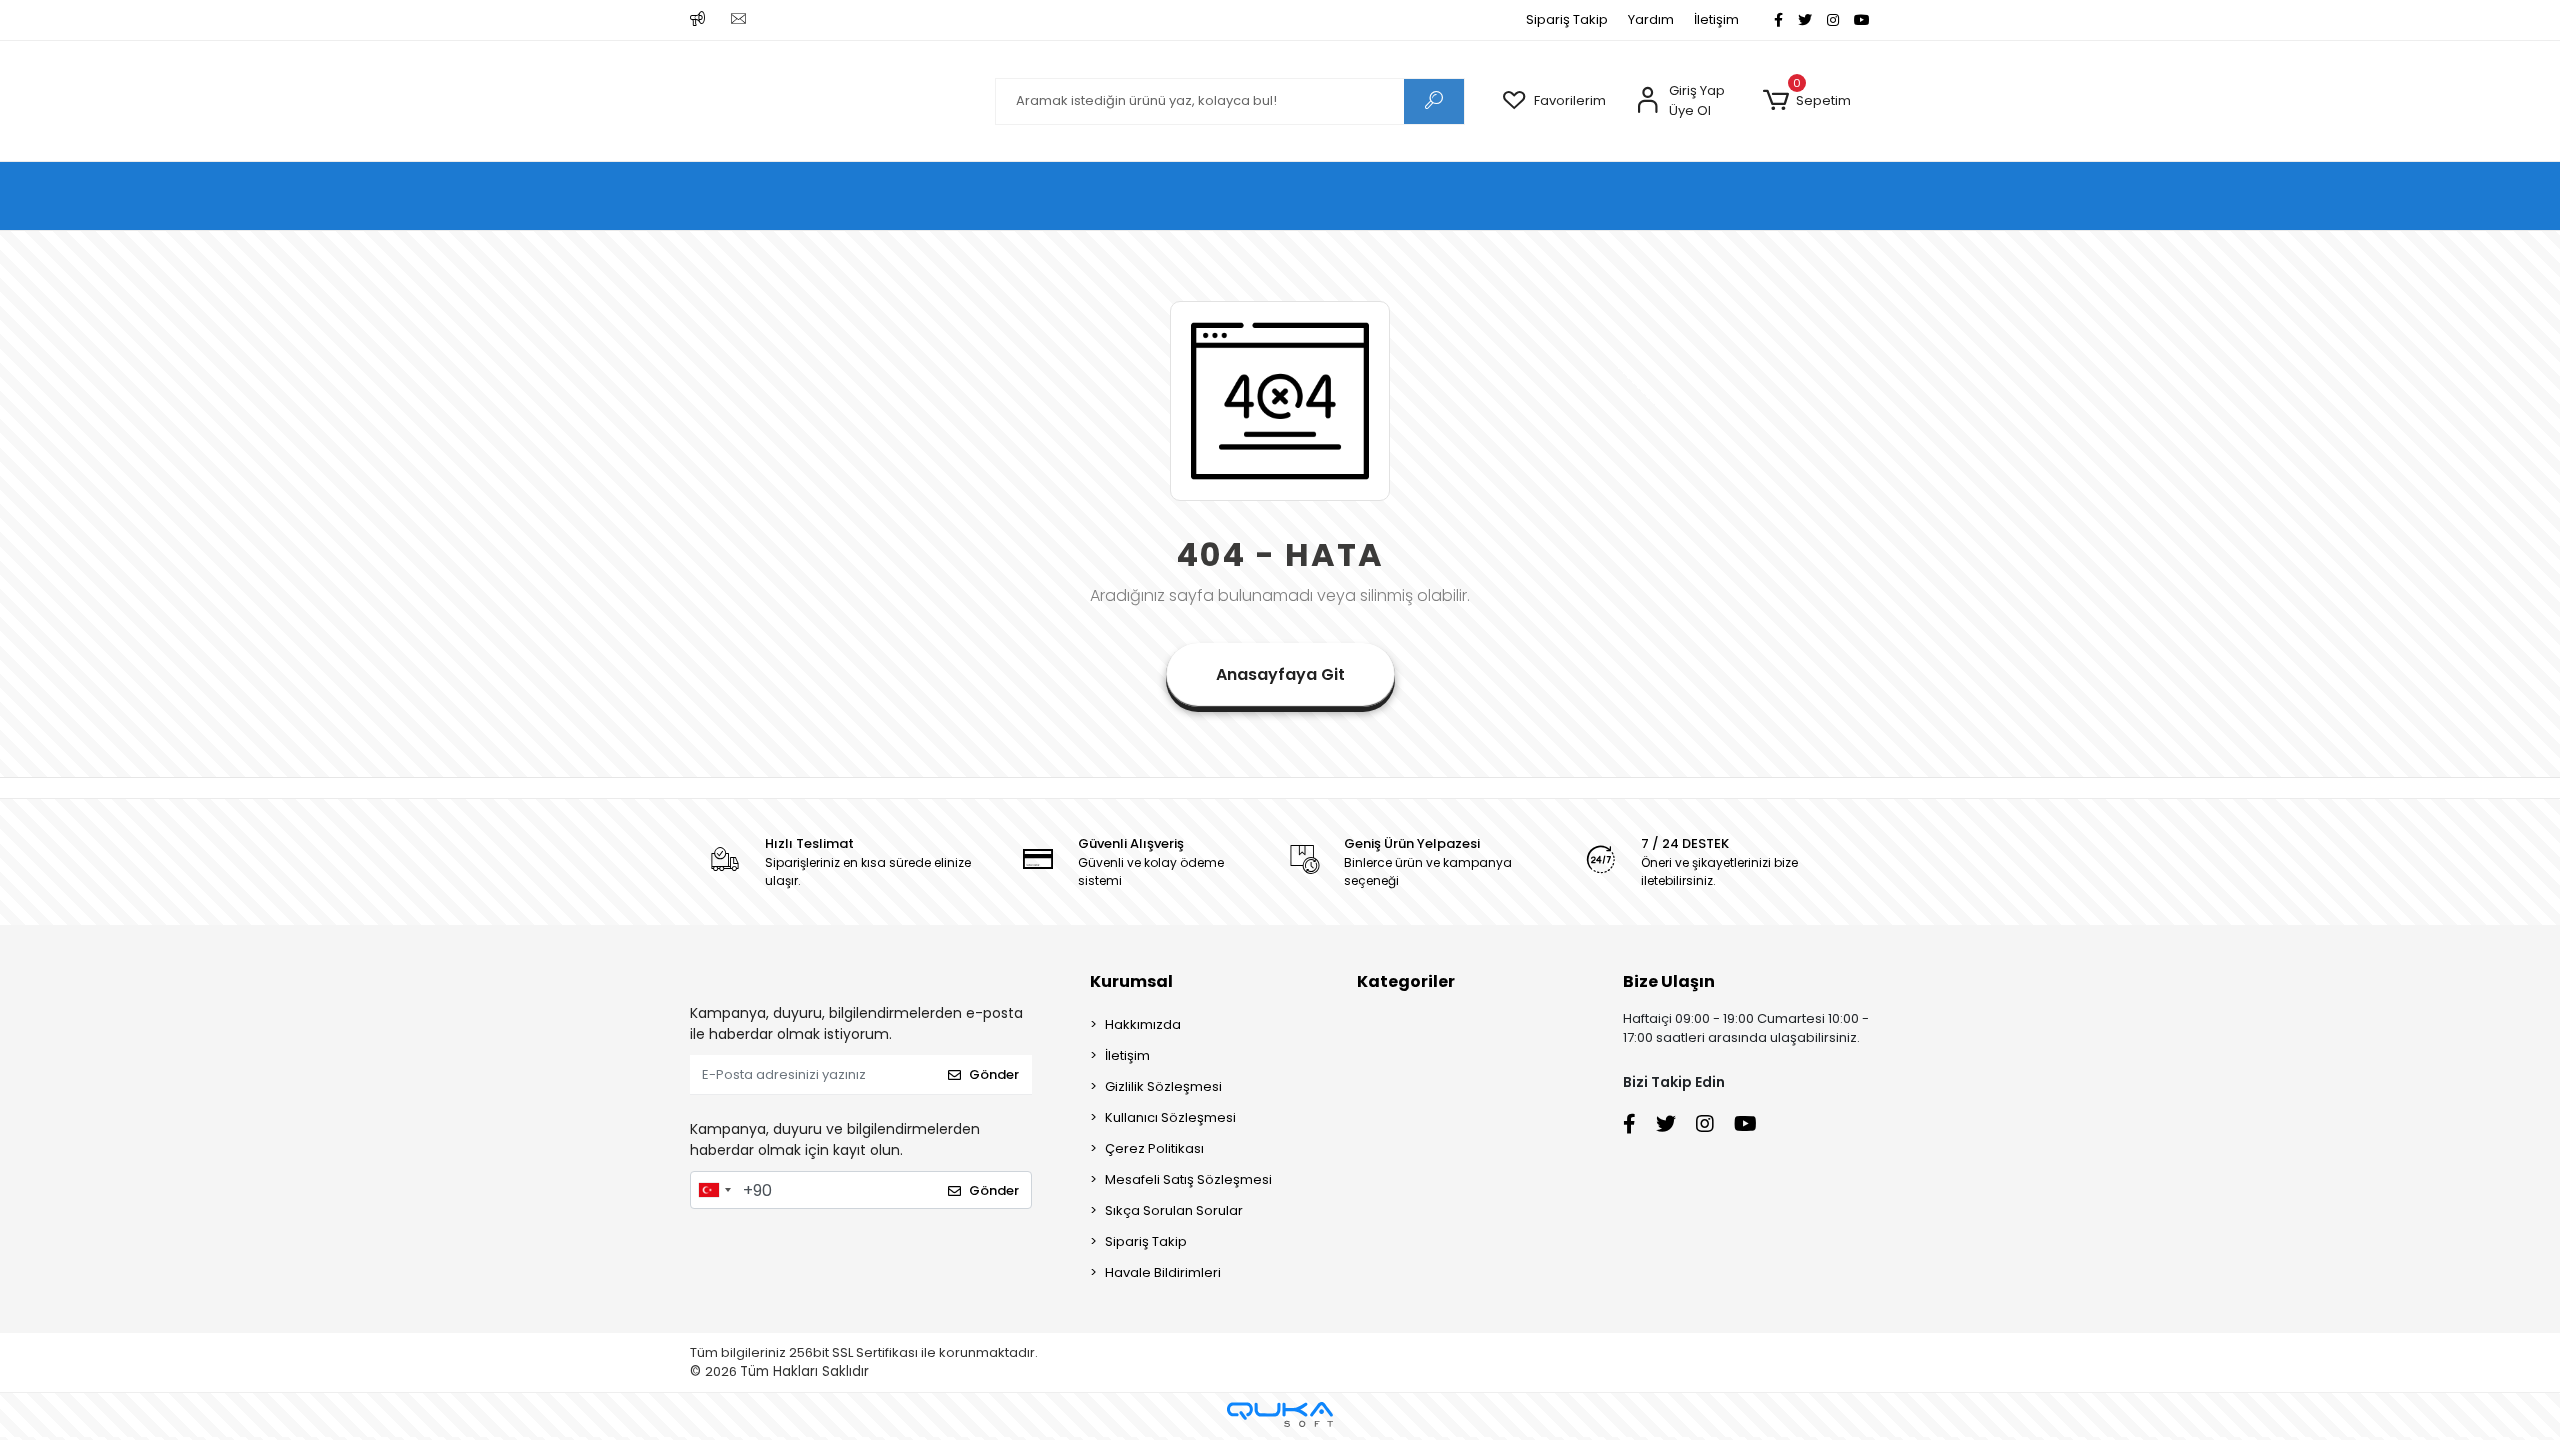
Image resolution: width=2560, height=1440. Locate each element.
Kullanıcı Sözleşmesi (1170, 1117)
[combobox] (714, 1190)
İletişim (1716, 19)
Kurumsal (1131, 981)
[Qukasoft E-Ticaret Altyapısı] (1280, 1414)
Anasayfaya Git (1280, 674)
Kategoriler (1406, 981)
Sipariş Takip (1567, 19)
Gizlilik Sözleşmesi (1163, 1086)
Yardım (1651, 19)
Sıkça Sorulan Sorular (1174, 1210)
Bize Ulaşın (1669, 981)
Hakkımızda (1143, 1024)
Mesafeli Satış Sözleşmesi (1188, 1179)
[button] (1806, 101)
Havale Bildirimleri (1163, 1272)
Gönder (994, 1074)
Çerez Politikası (1154, 1148)
